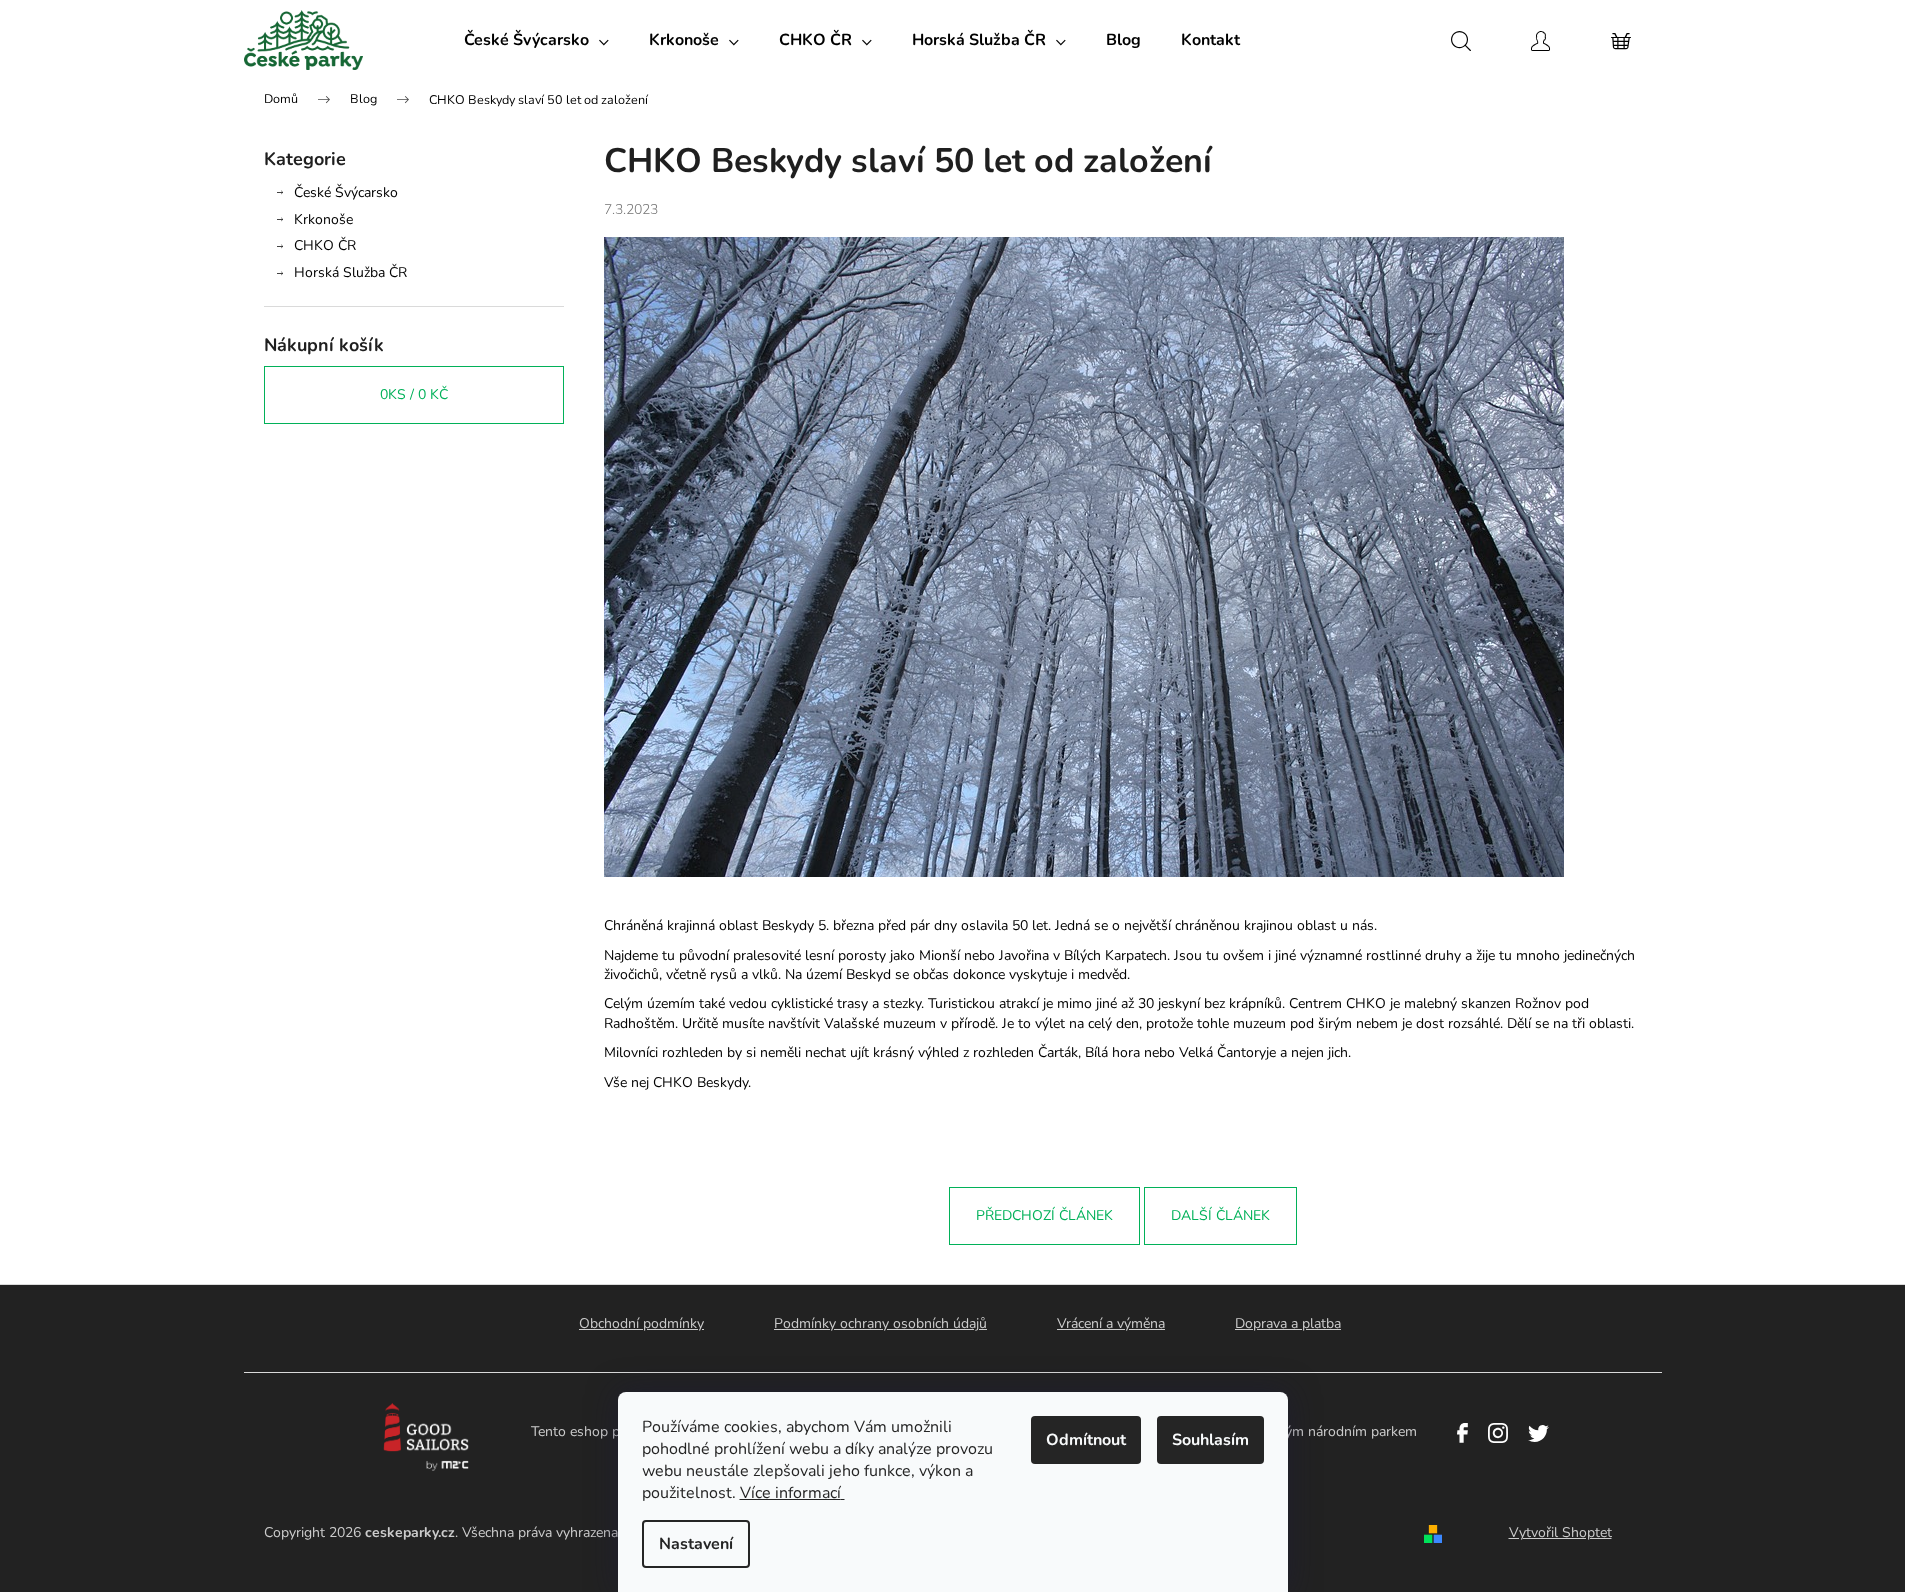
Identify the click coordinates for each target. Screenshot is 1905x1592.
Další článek (1220, 1215)
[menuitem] (536, 40)
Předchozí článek (1044, 1215)
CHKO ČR (325, 245)
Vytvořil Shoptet (1560, 1532)
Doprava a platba (1288, 1323)
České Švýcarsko (346, 192)
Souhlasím (1210, 1440)
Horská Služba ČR (350, 272)
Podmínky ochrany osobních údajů (880, 1323)
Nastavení (696, 1544)
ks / (414, 394)
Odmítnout (1086, 1440)
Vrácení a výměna (1111, 1323)
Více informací (790, 1493)
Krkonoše (323, 219)
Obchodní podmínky (641, 1323)
